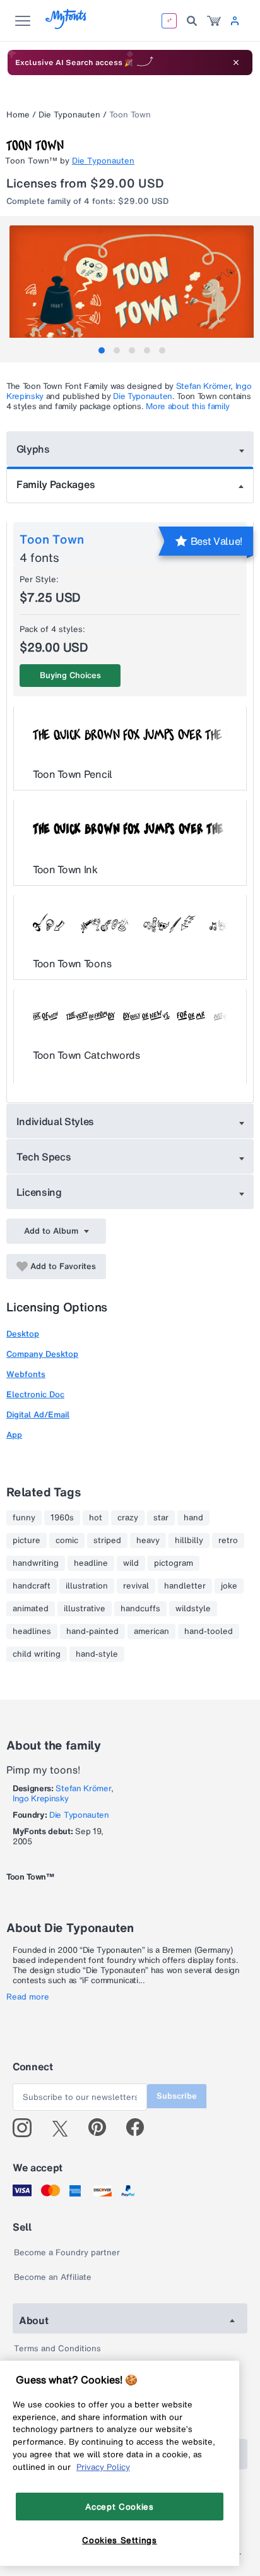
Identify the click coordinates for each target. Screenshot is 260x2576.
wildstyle (193, 1609)
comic (67, 1541)
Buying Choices (70, 675)
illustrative (85, 1609)
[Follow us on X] (65, 2128)
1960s (62, 1518)
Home (18, 115)
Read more (28, 1997)
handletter (185, 1586)
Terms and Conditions (57, 2348)
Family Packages (56, 484)
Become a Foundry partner (67, 2252)
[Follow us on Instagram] (27, 2128)
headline (91, 1563)
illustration (87, 1586)
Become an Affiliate (53, 2277)
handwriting (36, 1563)
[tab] (102, 350)
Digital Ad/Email (38, 1415)
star (161, 1518)
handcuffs (140, 1609)
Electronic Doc (35, 1394)
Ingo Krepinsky (41, 1798)
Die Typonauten (69, 115)
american (151, 1631)
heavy (148, 1541)
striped (107, 1541)
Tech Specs (44, 1157)
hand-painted (92, 1631)
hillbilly (189, 1541)
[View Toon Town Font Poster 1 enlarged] (132, 286)
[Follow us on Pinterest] (103, 2128)
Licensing (39, 1192)
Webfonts (26, 1374)
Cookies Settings (120, 2540)
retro (228, 1541)
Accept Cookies (119, 2507)
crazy (128, 1518)
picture (27, 1541)
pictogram (174, 1563)
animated (31, 1609)
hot (96, 1518)
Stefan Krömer (204, 386)
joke (229, 1586)
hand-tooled (209, 1631)
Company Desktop (42, 1354)
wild (131, 1563)
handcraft (32, 1586)
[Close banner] (236, 63)
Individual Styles (56, 1121)
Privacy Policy (103, 2467)
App (14, 1435)
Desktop (23, 1334)
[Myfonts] (67, 26)
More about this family (188, 406)
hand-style (97, 1654)
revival (136, 1586)
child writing (37, 1654)
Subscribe (177, 2096)
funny (24, 1518)
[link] (214, 21)
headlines (32, 1631)
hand (193, 1518)
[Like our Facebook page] (140, 2128)
